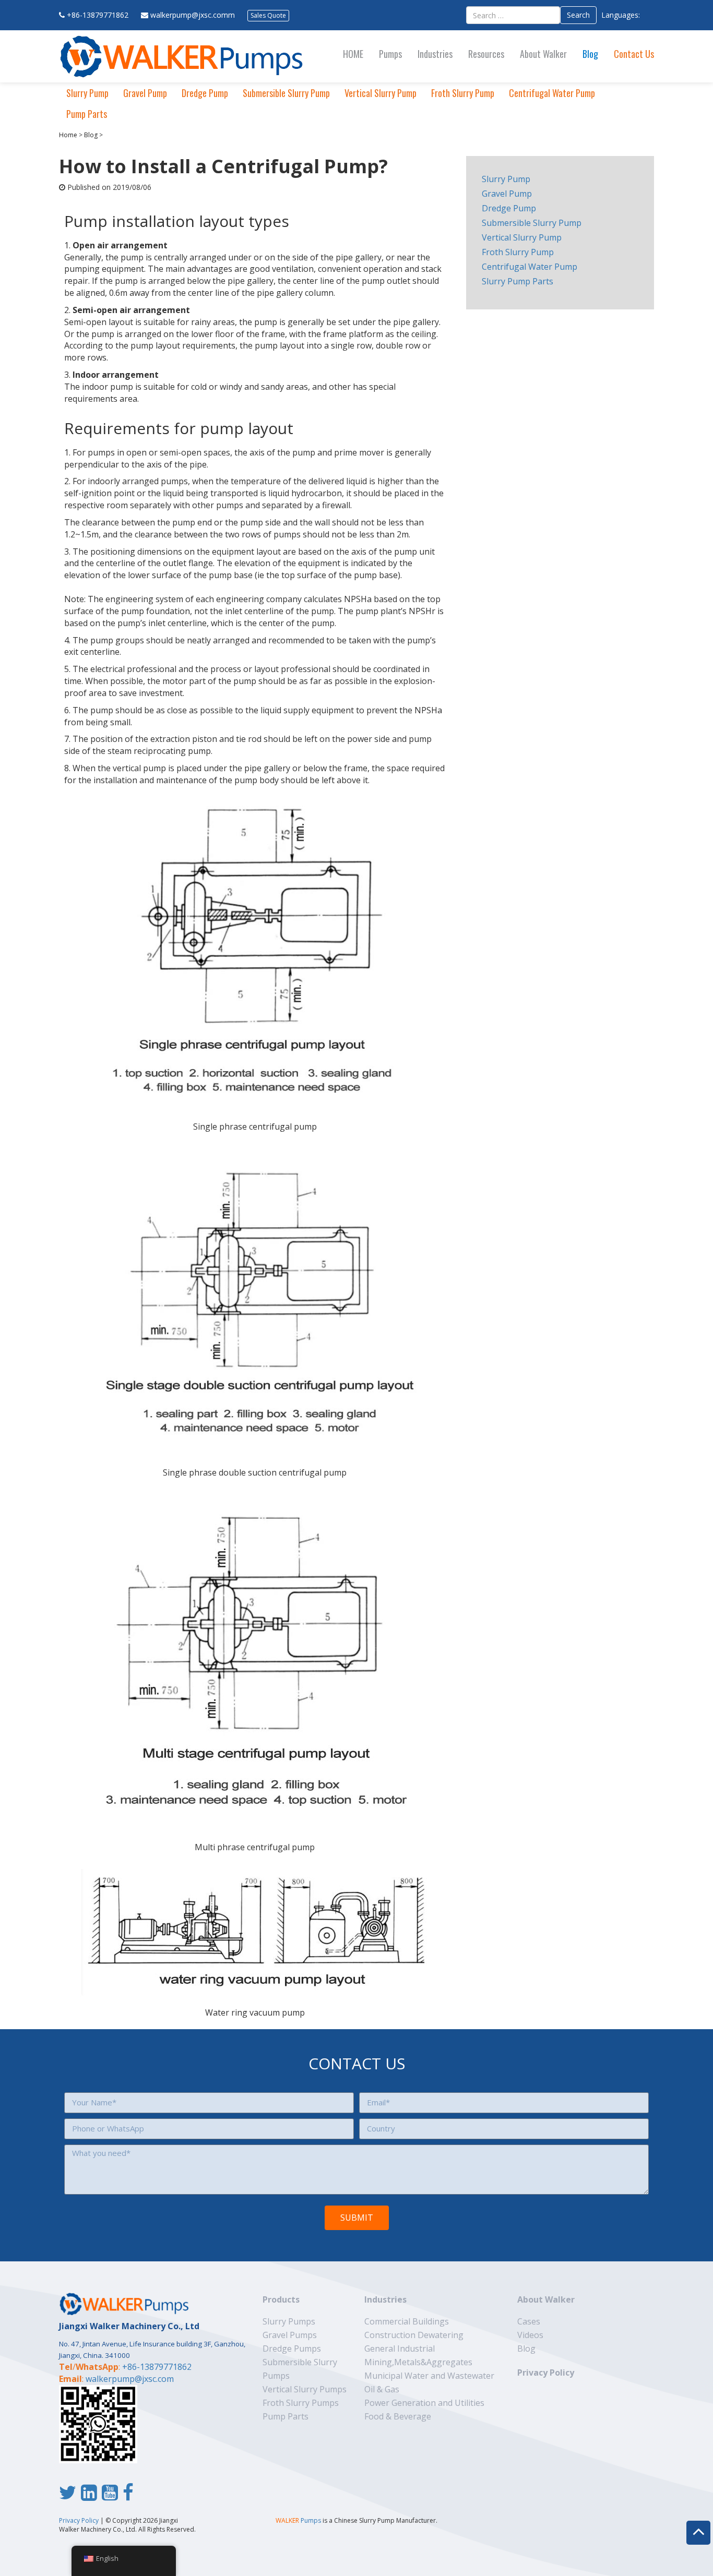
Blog (590, 54)
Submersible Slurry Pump (286, 93)
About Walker (543, 54)
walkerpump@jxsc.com (130, 2379)
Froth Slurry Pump (463, 93)
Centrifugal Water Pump (552, 93)
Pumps (390, 54)
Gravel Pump (145, 93)
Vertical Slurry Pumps (305, 2389)
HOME (353, 54)
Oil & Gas (382, 2389)
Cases (529, 2321)
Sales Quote (268, 15)
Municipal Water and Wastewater (429, 2376)
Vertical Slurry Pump (381, 93)
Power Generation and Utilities (424, 2403)
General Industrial (400, 2349)
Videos (530, 2335)
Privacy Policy (546, 2373)
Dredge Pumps (292, 2349)
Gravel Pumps (290, 2335)
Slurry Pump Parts (518, 281)
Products (281, 2299)
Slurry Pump (87, 93)
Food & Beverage (398, 2416)
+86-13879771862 (98, 15)
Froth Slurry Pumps (301, 2403)
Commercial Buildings (407, 2321)
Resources (486, 54)
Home (68, 135)
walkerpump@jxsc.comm (193, 15)
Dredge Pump (205, 93)
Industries (435, 54)
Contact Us (634, 54)
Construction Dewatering (414, 2335)
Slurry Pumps (289, 2321)
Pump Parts (87, 114)
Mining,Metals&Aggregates (418, 2362)
